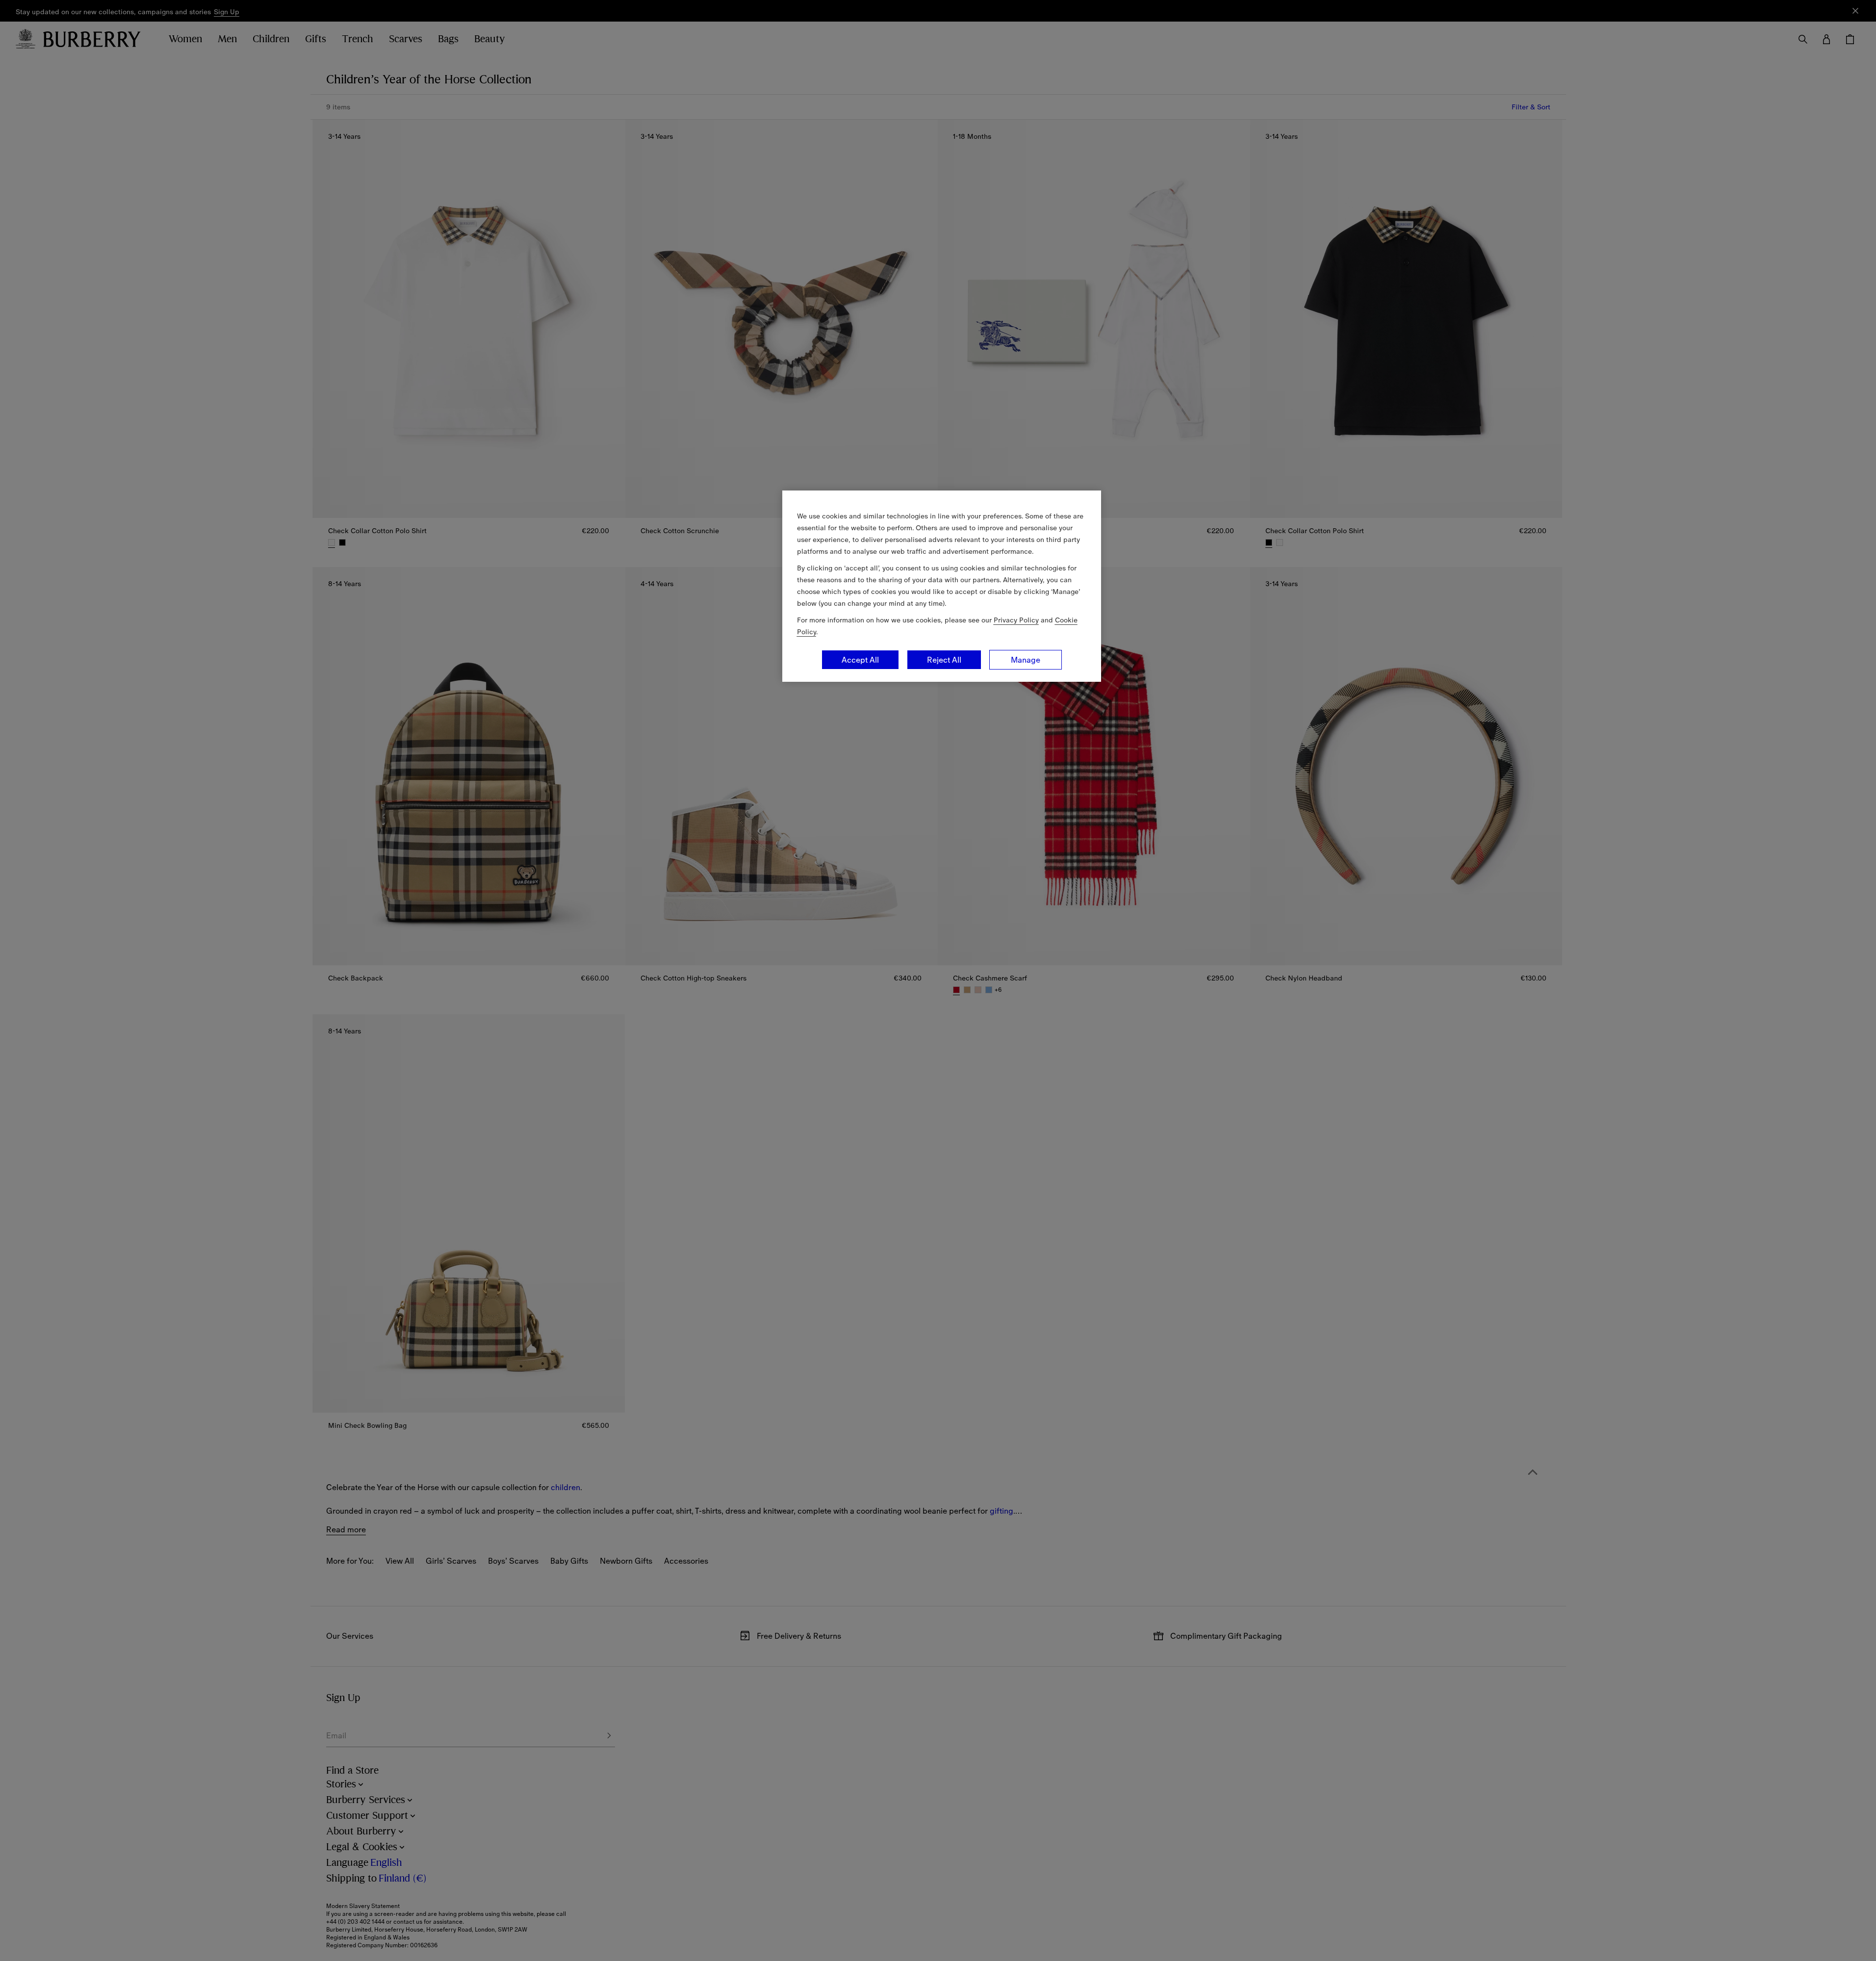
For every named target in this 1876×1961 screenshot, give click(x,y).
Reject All (944, 660)
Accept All (860, 660)
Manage (1026, 660)
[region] (942, 586)
